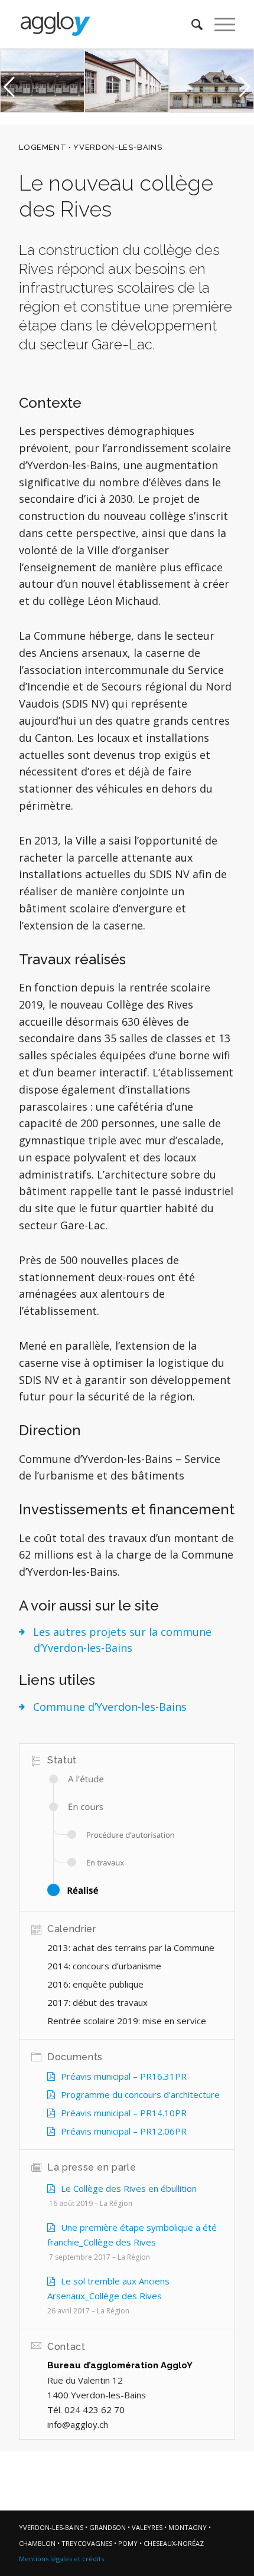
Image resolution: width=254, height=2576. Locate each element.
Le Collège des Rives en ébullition (129, 2188)
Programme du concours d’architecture (140, 2094)
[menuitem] (191, 24)
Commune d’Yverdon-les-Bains (110, 1707)
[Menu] (219, 24)
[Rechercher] (191, 24)
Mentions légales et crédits (61, 2559)
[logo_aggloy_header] (105, 24)
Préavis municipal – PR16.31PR (124, 2076)
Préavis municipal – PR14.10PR (124, 2113)
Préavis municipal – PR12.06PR (124, 2131)
